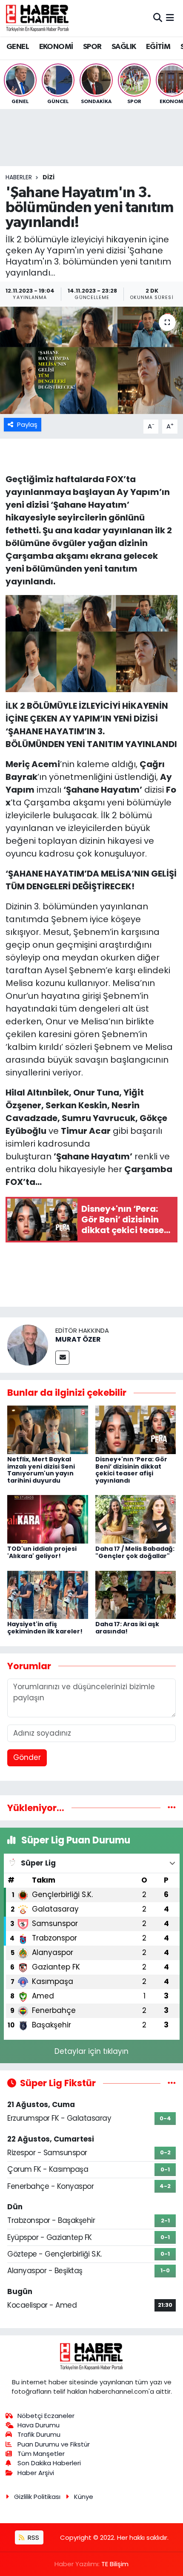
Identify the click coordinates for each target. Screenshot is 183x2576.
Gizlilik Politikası (37, 2497)
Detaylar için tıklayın (91, 2051)
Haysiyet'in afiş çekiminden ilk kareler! (45, 1628)
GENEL (18, 47)
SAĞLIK (124, 47)
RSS (33, 2537)
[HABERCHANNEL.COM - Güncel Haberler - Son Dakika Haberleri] (37, 18)
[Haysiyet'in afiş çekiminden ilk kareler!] (48, 1594)
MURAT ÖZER (78, 1339)
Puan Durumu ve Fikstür (54, 2444)
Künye (84, 2497)
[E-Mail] (62, 1358)
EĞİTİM (158, 47)
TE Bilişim (115, 2564)
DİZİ (49, 177)
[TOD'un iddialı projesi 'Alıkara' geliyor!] (48, 1519)
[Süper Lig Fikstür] (172, 2083)
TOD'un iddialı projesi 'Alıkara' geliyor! (42, 1552)
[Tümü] (172, 1808)
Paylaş (27, 424)
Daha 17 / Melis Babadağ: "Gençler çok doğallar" (135, 1552)
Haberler (19, 177)
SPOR (92, 47)
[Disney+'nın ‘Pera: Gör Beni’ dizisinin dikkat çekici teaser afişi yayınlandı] (136, 1429)
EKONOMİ (56, 47)
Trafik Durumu (39, 2434)
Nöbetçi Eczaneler (46, 2416)
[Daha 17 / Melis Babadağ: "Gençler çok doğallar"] (136, 1519)
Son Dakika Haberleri (49, 2463)
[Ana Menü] (170, 18)
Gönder (27, 1757)
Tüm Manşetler (41, 2454)
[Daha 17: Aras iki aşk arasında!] (136, 1594)
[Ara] (158, 18)
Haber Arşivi (36, 2473)
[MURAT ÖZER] (28, 1345)
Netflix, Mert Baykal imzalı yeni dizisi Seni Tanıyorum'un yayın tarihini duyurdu (41, 1470)
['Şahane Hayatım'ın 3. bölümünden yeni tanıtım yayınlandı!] (91, 360)
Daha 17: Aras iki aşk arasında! (127, 1628)
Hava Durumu (39, 2425)
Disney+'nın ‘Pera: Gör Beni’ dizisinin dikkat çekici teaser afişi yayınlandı (131, 1470)
